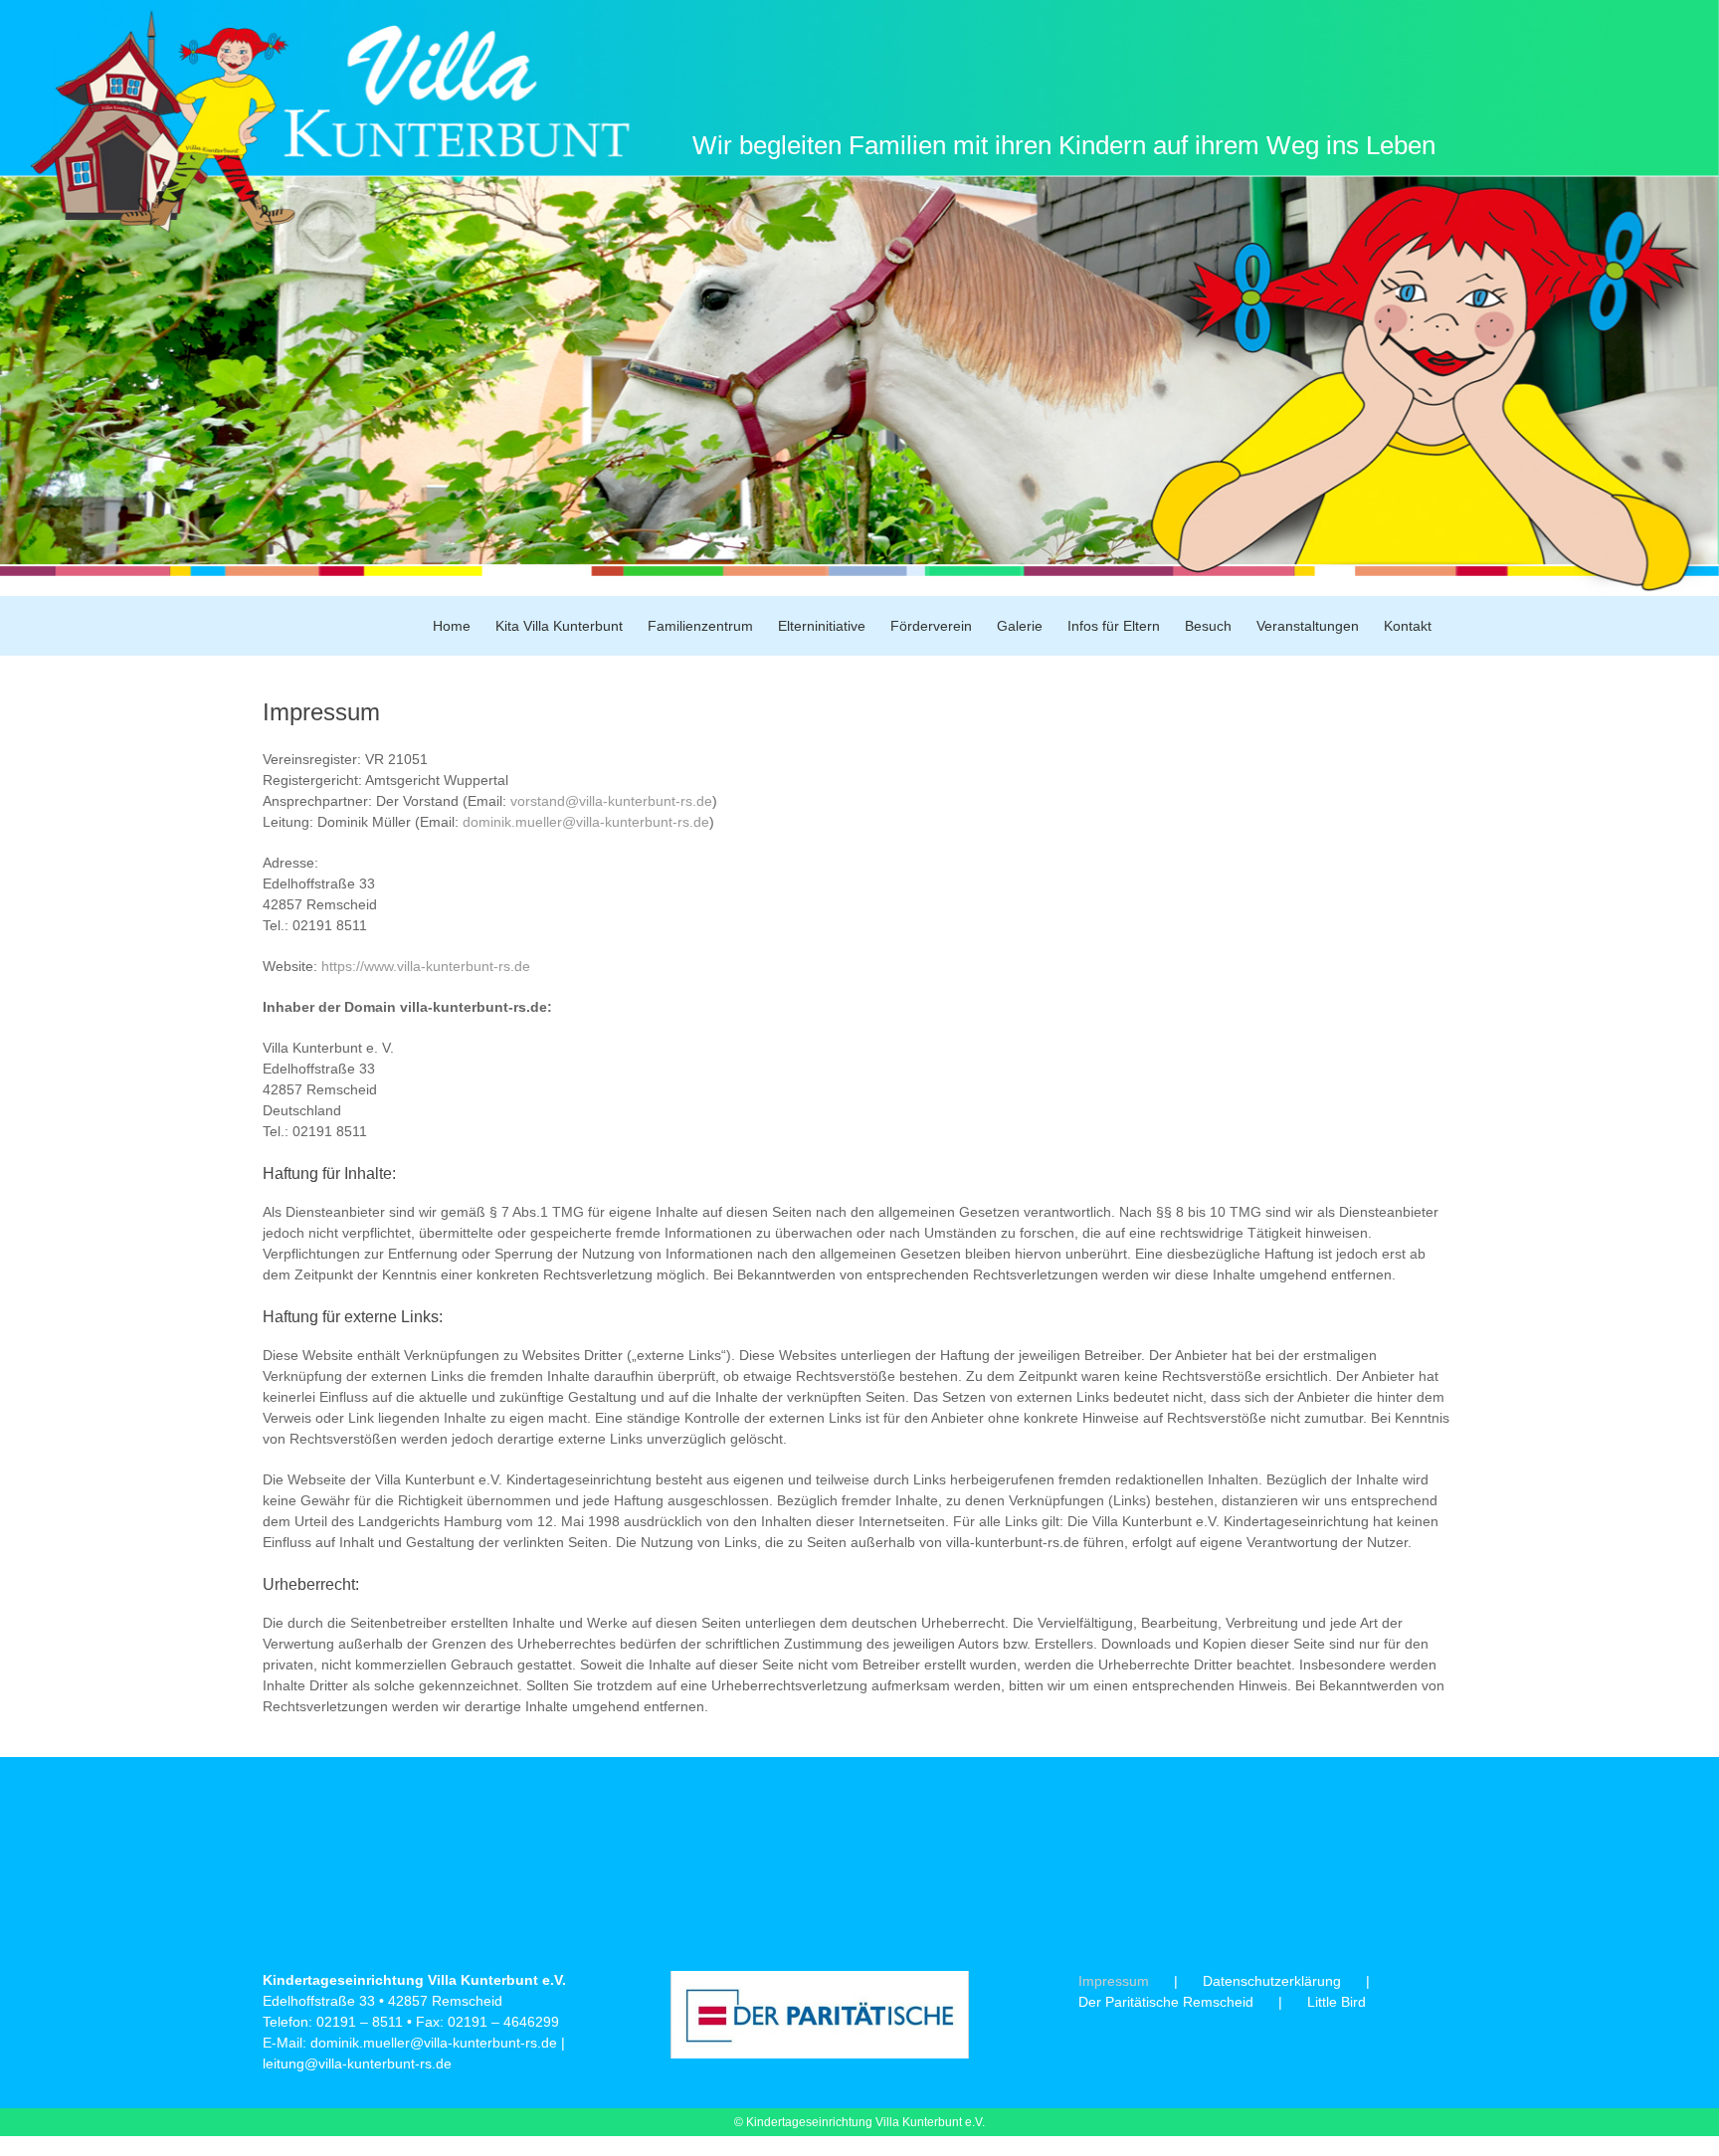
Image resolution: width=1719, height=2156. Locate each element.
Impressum (1114, 1981)
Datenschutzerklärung (1272, 1981)
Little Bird (1337, 2002)
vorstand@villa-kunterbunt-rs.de (611, 801)
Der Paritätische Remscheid (1166, 2002)
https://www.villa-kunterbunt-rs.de (426, 966)
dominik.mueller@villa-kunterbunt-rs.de (586, 822)
